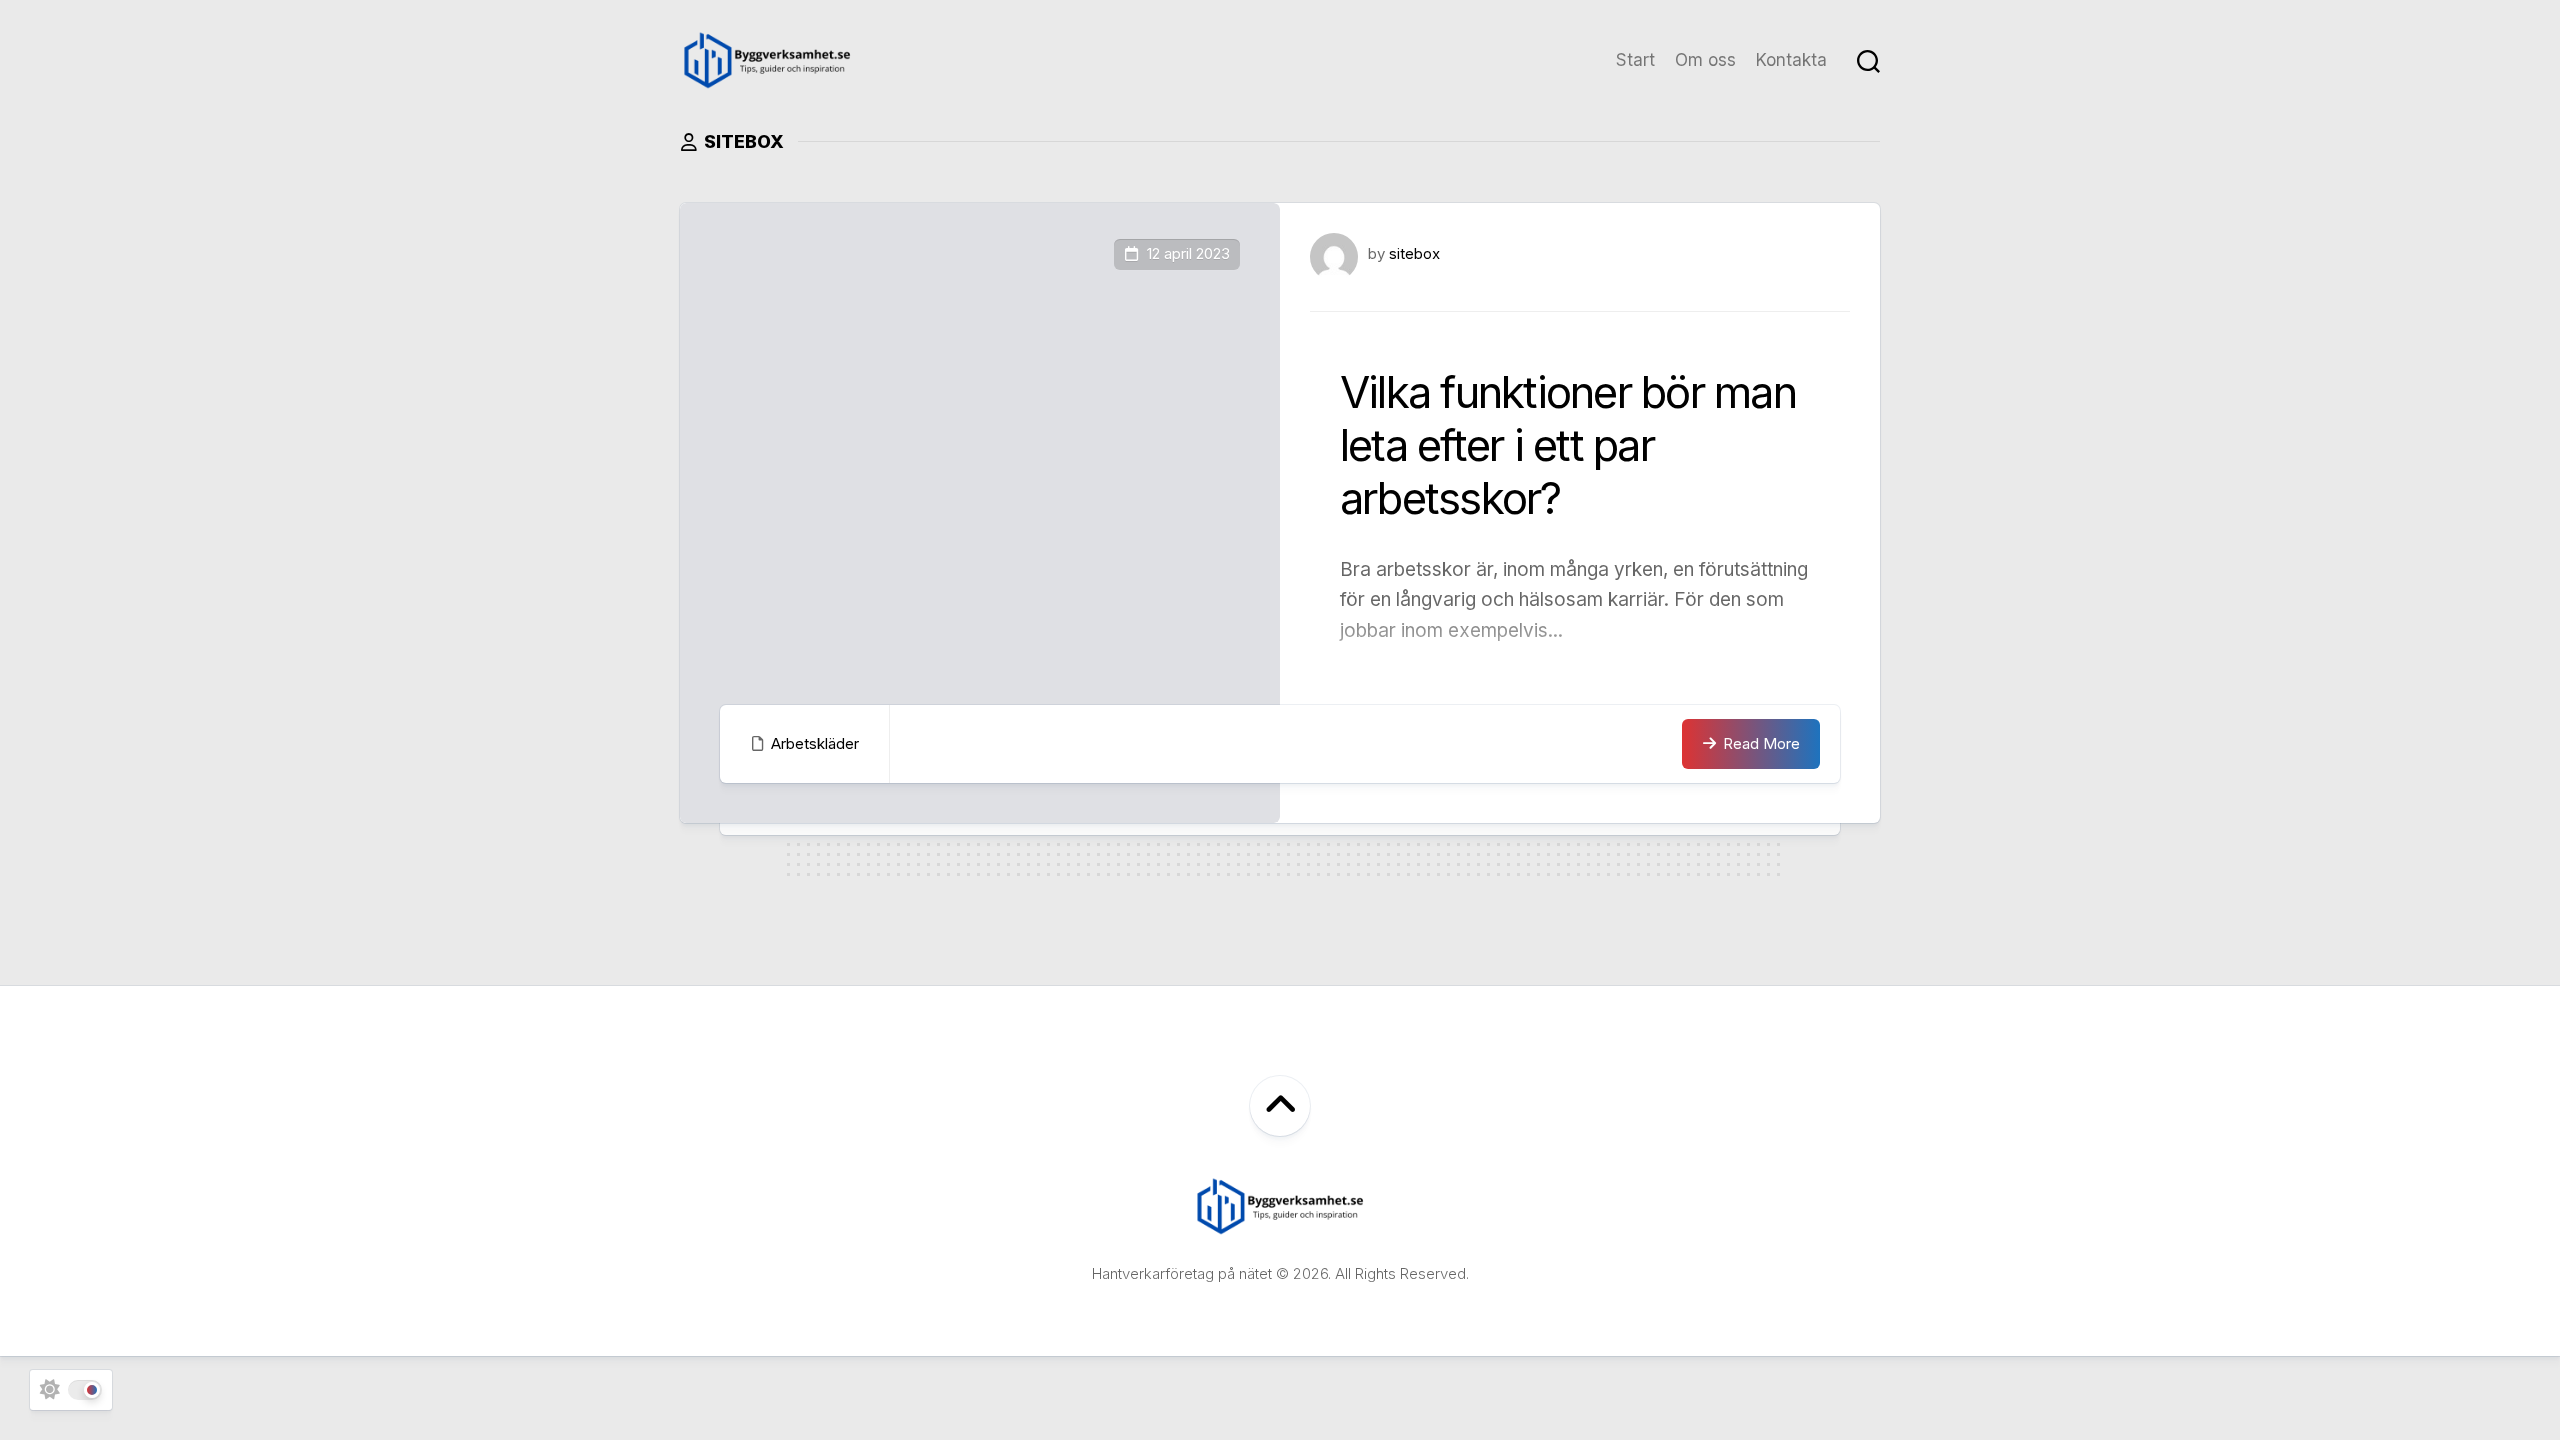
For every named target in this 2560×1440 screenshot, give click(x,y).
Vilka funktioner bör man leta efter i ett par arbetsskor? (1568, 445)
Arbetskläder (815, 743)
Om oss (1705, 60)
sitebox (1414, 253)
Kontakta (1791, 60)
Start (1635, 60)
